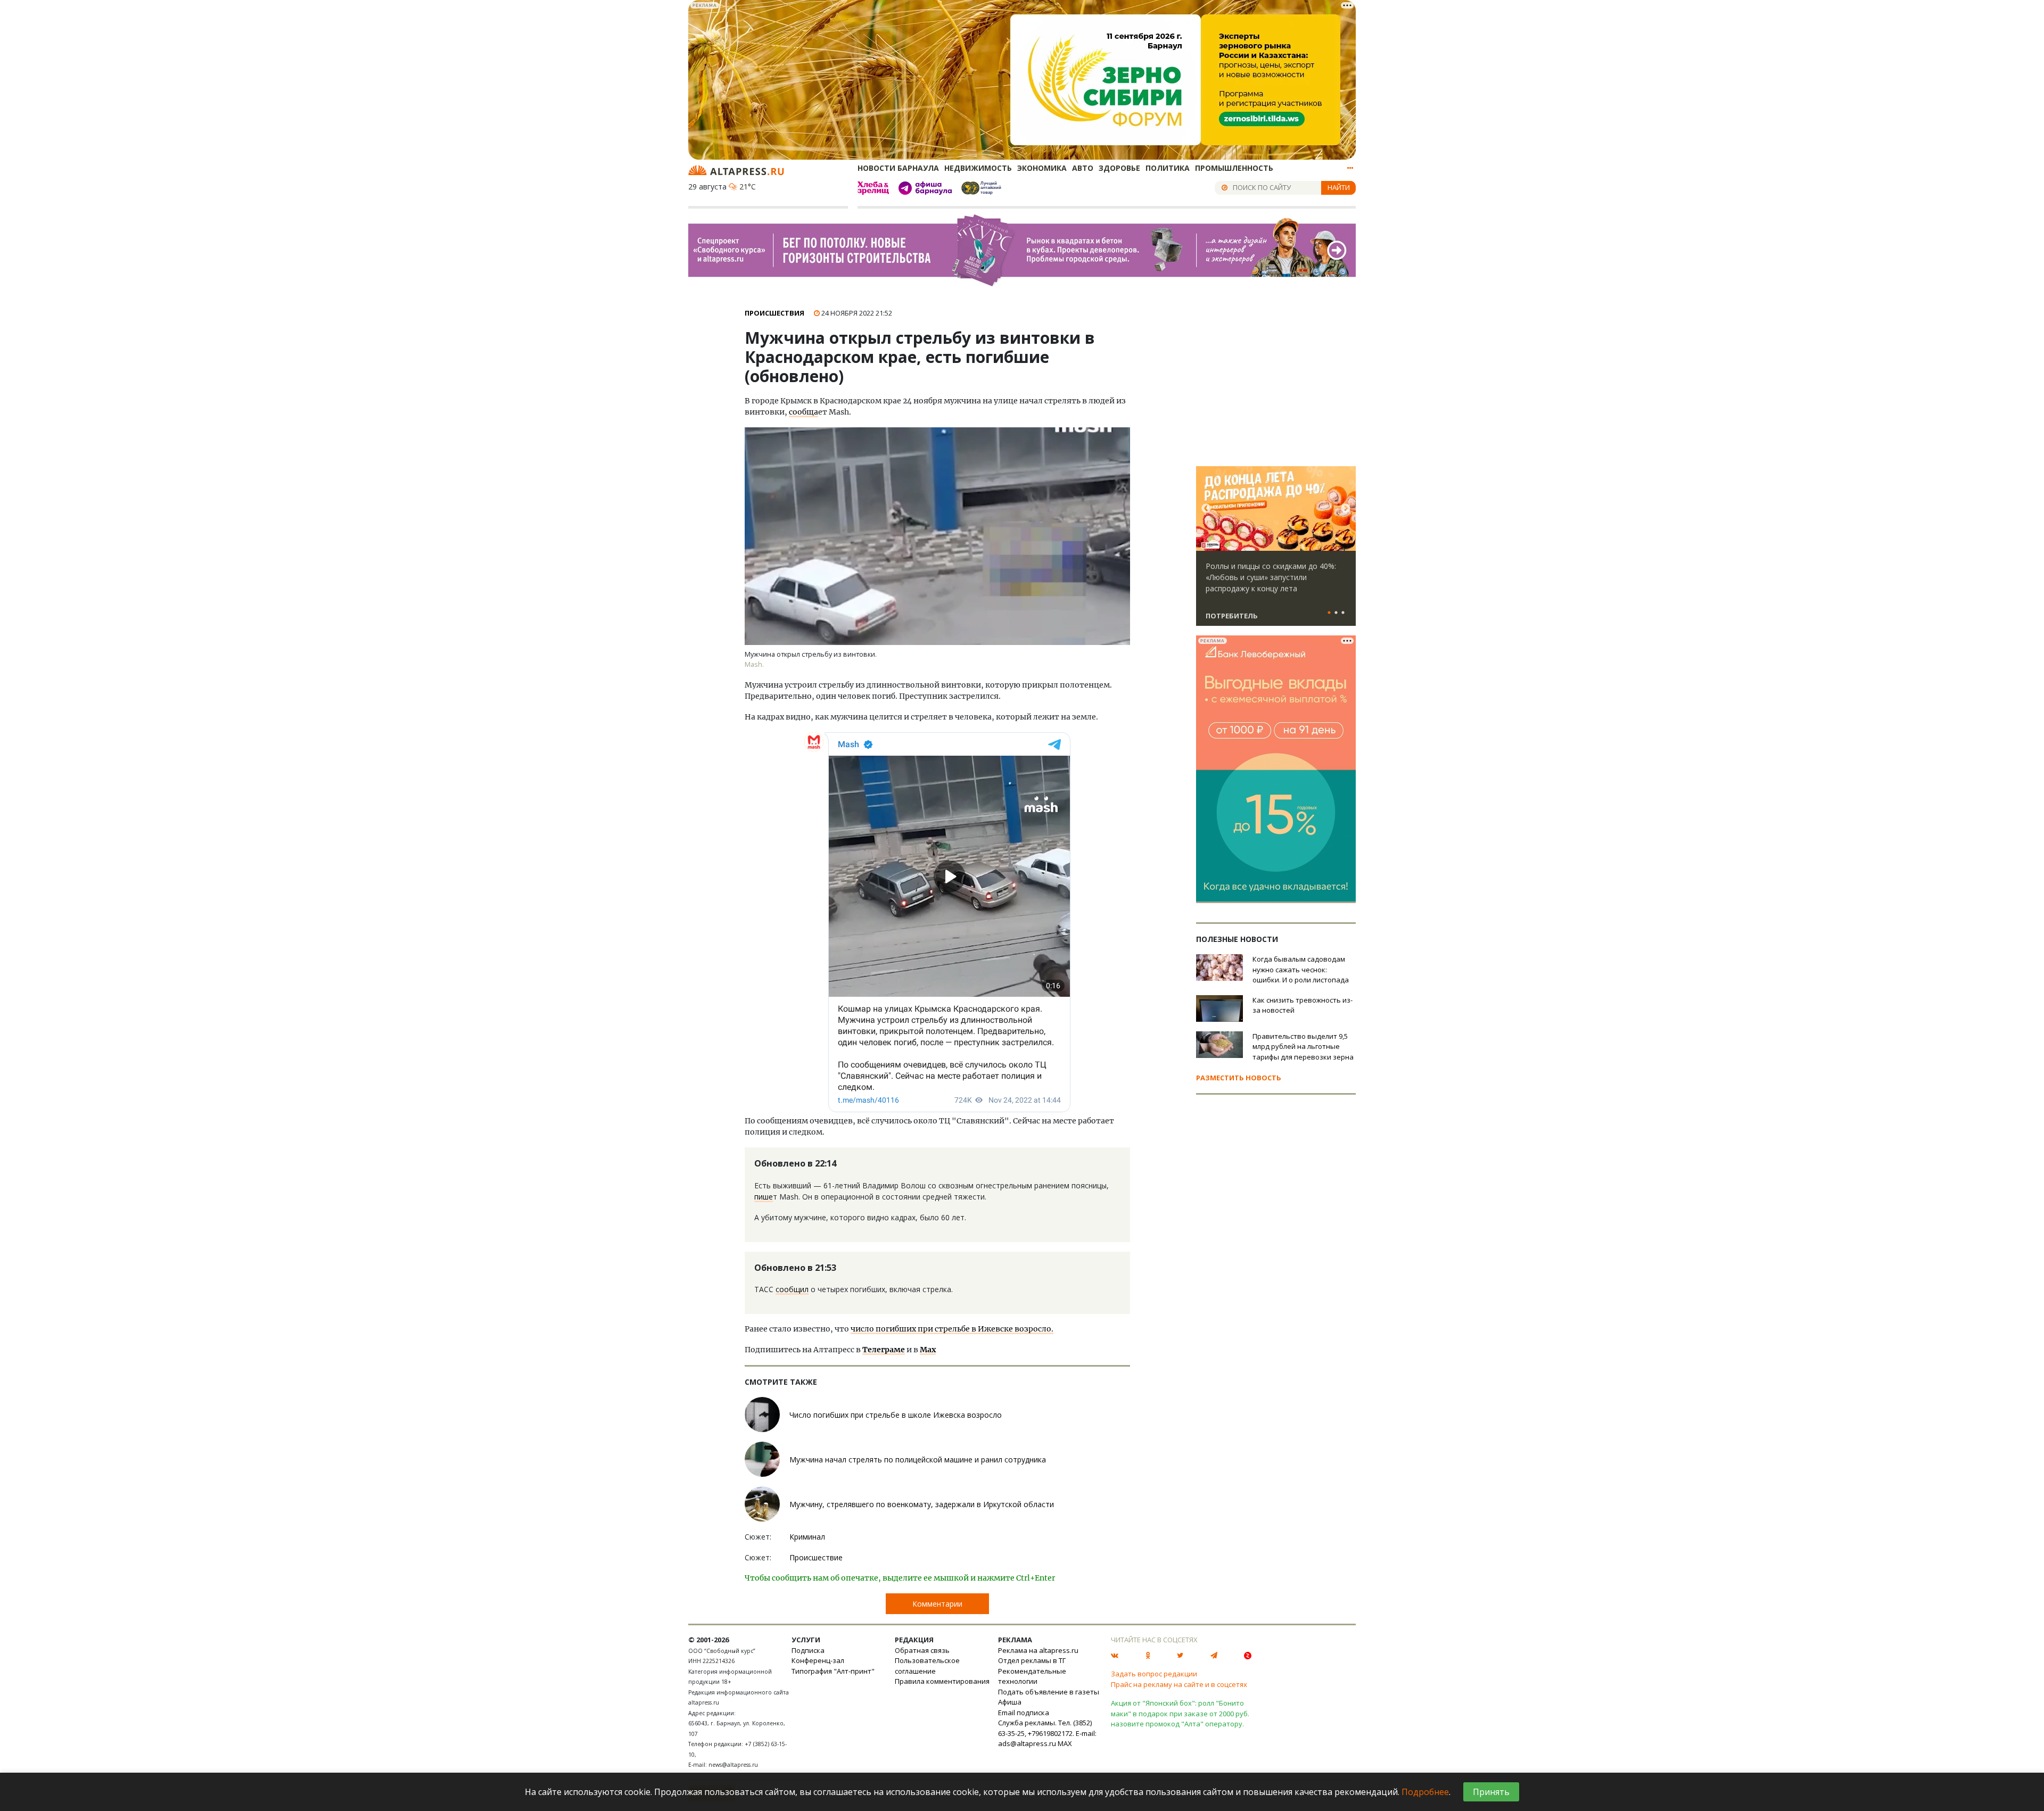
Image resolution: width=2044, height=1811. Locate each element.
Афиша (1010, 1702)
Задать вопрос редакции (1154, 1674)
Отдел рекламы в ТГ (1032, 1660)
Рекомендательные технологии (1032, 1676)
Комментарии (937, 1604)
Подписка (808, 1650)
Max (928, 1350)
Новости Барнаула (898, 168)
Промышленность (1234, 168)
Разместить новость (1239, 1078)
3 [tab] (1343, 613)
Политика (1168, 168)
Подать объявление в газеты (1049, 1692)
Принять (1491, 1792)
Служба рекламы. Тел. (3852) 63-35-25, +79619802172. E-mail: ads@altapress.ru (1047, 1733)
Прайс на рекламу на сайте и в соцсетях (1179, 1684)
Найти (1339, 187)
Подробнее (1425, 1792)
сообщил (792, 1289)
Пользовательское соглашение (927, 1666)
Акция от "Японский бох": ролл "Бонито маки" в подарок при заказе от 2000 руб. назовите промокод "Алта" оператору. (1180, 1713)
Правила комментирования (942, 1681)
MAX (1065, 1743)
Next (1346, 509)
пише (764, 1197)
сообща (803, 412)
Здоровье (1119, 168)
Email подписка (1024, 1713)
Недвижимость (978, 168)
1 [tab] (1329, 613)
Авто (1083, 168)
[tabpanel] (1276, 551)
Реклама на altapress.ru (1038, 1650)
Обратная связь (922, 1650)
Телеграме (884, 1350)
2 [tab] (1336, 613)
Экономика (1042, 168)
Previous (1206, 509)
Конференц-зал (818, 1660)
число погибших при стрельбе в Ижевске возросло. (952, 1329)
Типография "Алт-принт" (833, 1671)
